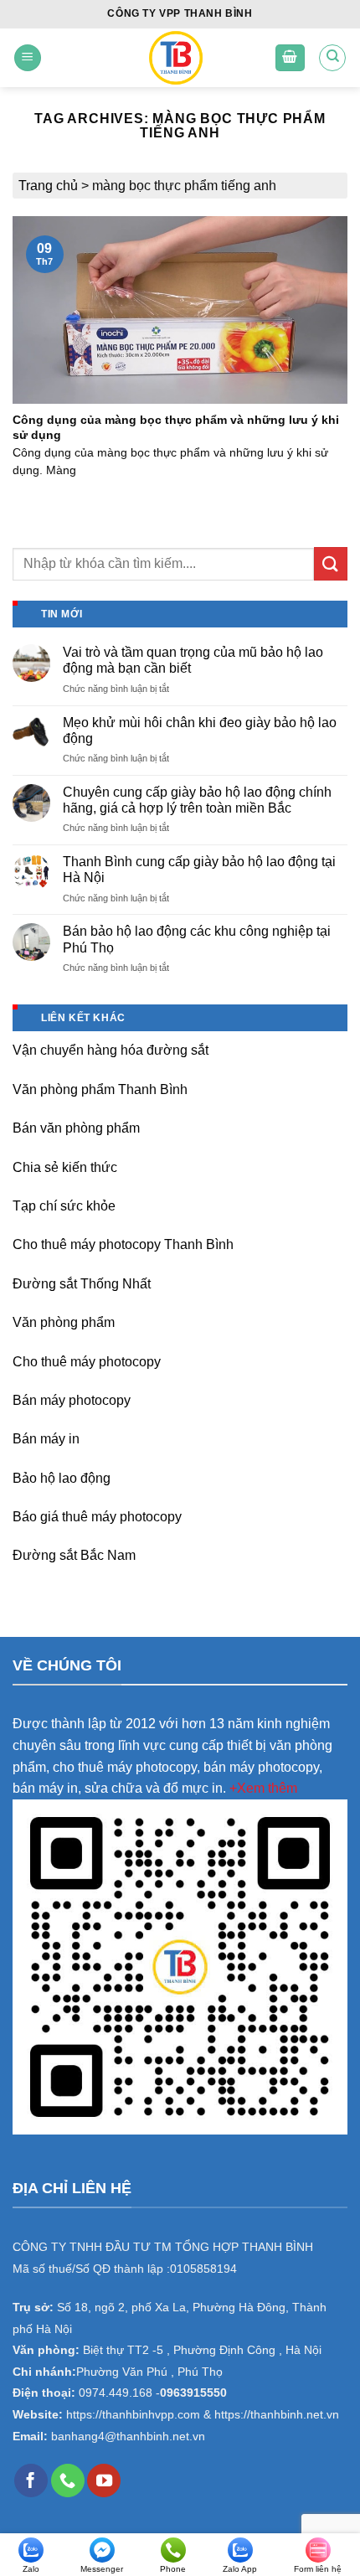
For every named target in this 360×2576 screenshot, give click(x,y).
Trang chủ (48, 186)
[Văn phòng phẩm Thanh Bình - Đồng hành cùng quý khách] (175, 58)
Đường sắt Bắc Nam (74, 1555)
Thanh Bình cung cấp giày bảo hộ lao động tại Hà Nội (199, 870)
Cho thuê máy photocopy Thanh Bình (123, 1244)
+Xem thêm (263, 1788)
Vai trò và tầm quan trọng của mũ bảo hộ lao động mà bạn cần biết (193, 660)
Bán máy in (46, 1439)
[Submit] (331, 563)
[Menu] (28, 58)
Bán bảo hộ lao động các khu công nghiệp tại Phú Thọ (197, 939)
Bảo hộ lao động (62, 1478)
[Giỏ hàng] (291, 58)
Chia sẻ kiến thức (65, 1167)
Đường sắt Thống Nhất (82, 1284)
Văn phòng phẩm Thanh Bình (100, 1089)
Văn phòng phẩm (64, 1322)
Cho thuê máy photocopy (87, 1362)
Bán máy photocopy (72, 1400)
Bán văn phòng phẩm (76, 1128)
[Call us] (68, 2480)
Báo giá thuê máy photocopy (97, 1517)
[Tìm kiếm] (332, 58)
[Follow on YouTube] (104, 2480)
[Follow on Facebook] (31, 2480)
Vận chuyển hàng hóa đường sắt (111, 1050)
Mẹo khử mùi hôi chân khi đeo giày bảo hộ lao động (200, 730)
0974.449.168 (116, 2393)
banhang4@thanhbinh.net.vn (128, 2437)
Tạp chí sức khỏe (64, 1206)
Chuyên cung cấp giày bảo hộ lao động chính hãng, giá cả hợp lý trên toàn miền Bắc (197, 800)
